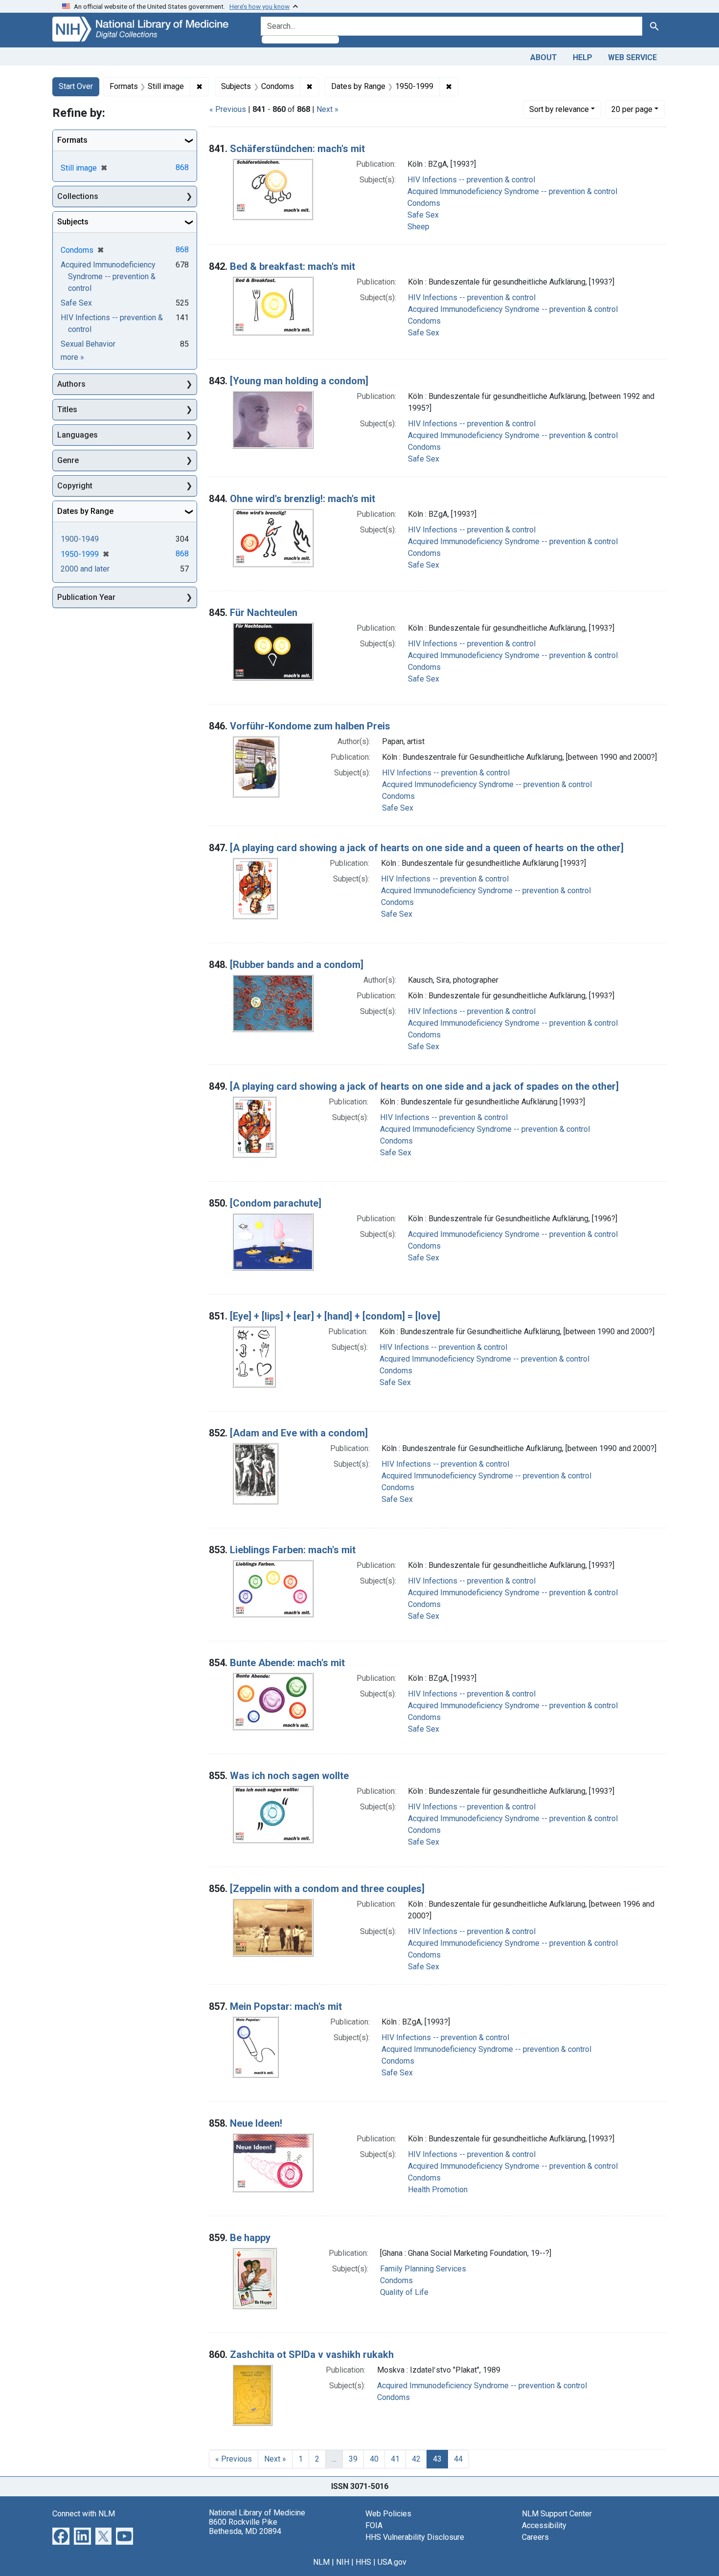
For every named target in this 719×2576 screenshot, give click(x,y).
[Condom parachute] (276, 1203)
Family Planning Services (423, 2269)
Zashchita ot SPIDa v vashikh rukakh (312, 2355)
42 (416, 2459)
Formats (72, 140)
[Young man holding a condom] (299, 381)
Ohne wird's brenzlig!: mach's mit (303, 499)
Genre (68, 460)
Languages (78, 435)
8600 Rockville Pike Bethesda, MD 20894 (245, 2527)
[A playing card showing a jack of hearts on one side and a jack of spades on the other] (424, 1086)
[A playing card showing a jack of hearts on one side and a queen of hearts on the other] (427, 848)
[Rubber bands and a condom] (297, 965)
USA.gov (392, 2562)
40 (374, 2459)
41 (395, 2459)
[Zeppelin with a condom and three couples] (327, 1889)
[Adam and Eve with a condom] (299, 1433)
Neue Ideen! (256, 2123)
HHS (363, 2562)
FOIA (374, 2525)
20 (632, 109)
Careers (535, 2537)
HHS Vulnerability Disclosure (415, 2537)
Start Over (76, 86)
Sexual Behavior (88, 344)
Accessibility (544, 2525)
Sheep (418, 227)
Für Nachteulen (264, 613)
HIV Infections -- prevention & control (471, 180)
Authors (71, 384)
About (544, 57)
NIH (343, 2562)
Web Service (632, 57)
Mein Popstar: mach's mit (286, 2006)
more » (72, 357)
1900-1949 (80, 539)
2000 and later (85, 569)
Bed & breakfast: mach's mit (292, 266)
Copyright (75, 486)
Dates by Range (85, 511)
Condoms (424, 203)
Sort (559, 109)
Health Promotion (438, 2190)
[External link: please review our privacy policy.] (61, 2535)
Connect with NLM (84, 2514)
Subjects (73, 222)
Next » (327, 109)
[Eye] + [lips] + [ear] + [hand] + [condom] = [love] (335, 1316)
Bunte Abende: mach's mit (287, 1663)
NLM (321, 2562)
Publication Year (86, 597)
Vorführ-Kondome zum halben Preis (310, 726)
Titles (67, 409)
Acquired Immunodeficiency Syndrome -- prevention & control (512, 191)
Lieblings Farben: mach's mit (293, 1550)
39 (353, 2459)
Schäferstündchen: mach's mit (297, 149)
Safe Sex (423, 215)
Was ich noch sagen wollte (289, 1776)
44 (458, 2459)
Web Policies (388, 2514)
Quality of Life (404, 2292)
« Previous (228, 109)
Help (583, 57)
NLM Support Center (557, 2514)
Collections (78, 196)
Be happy (250, 2238)
